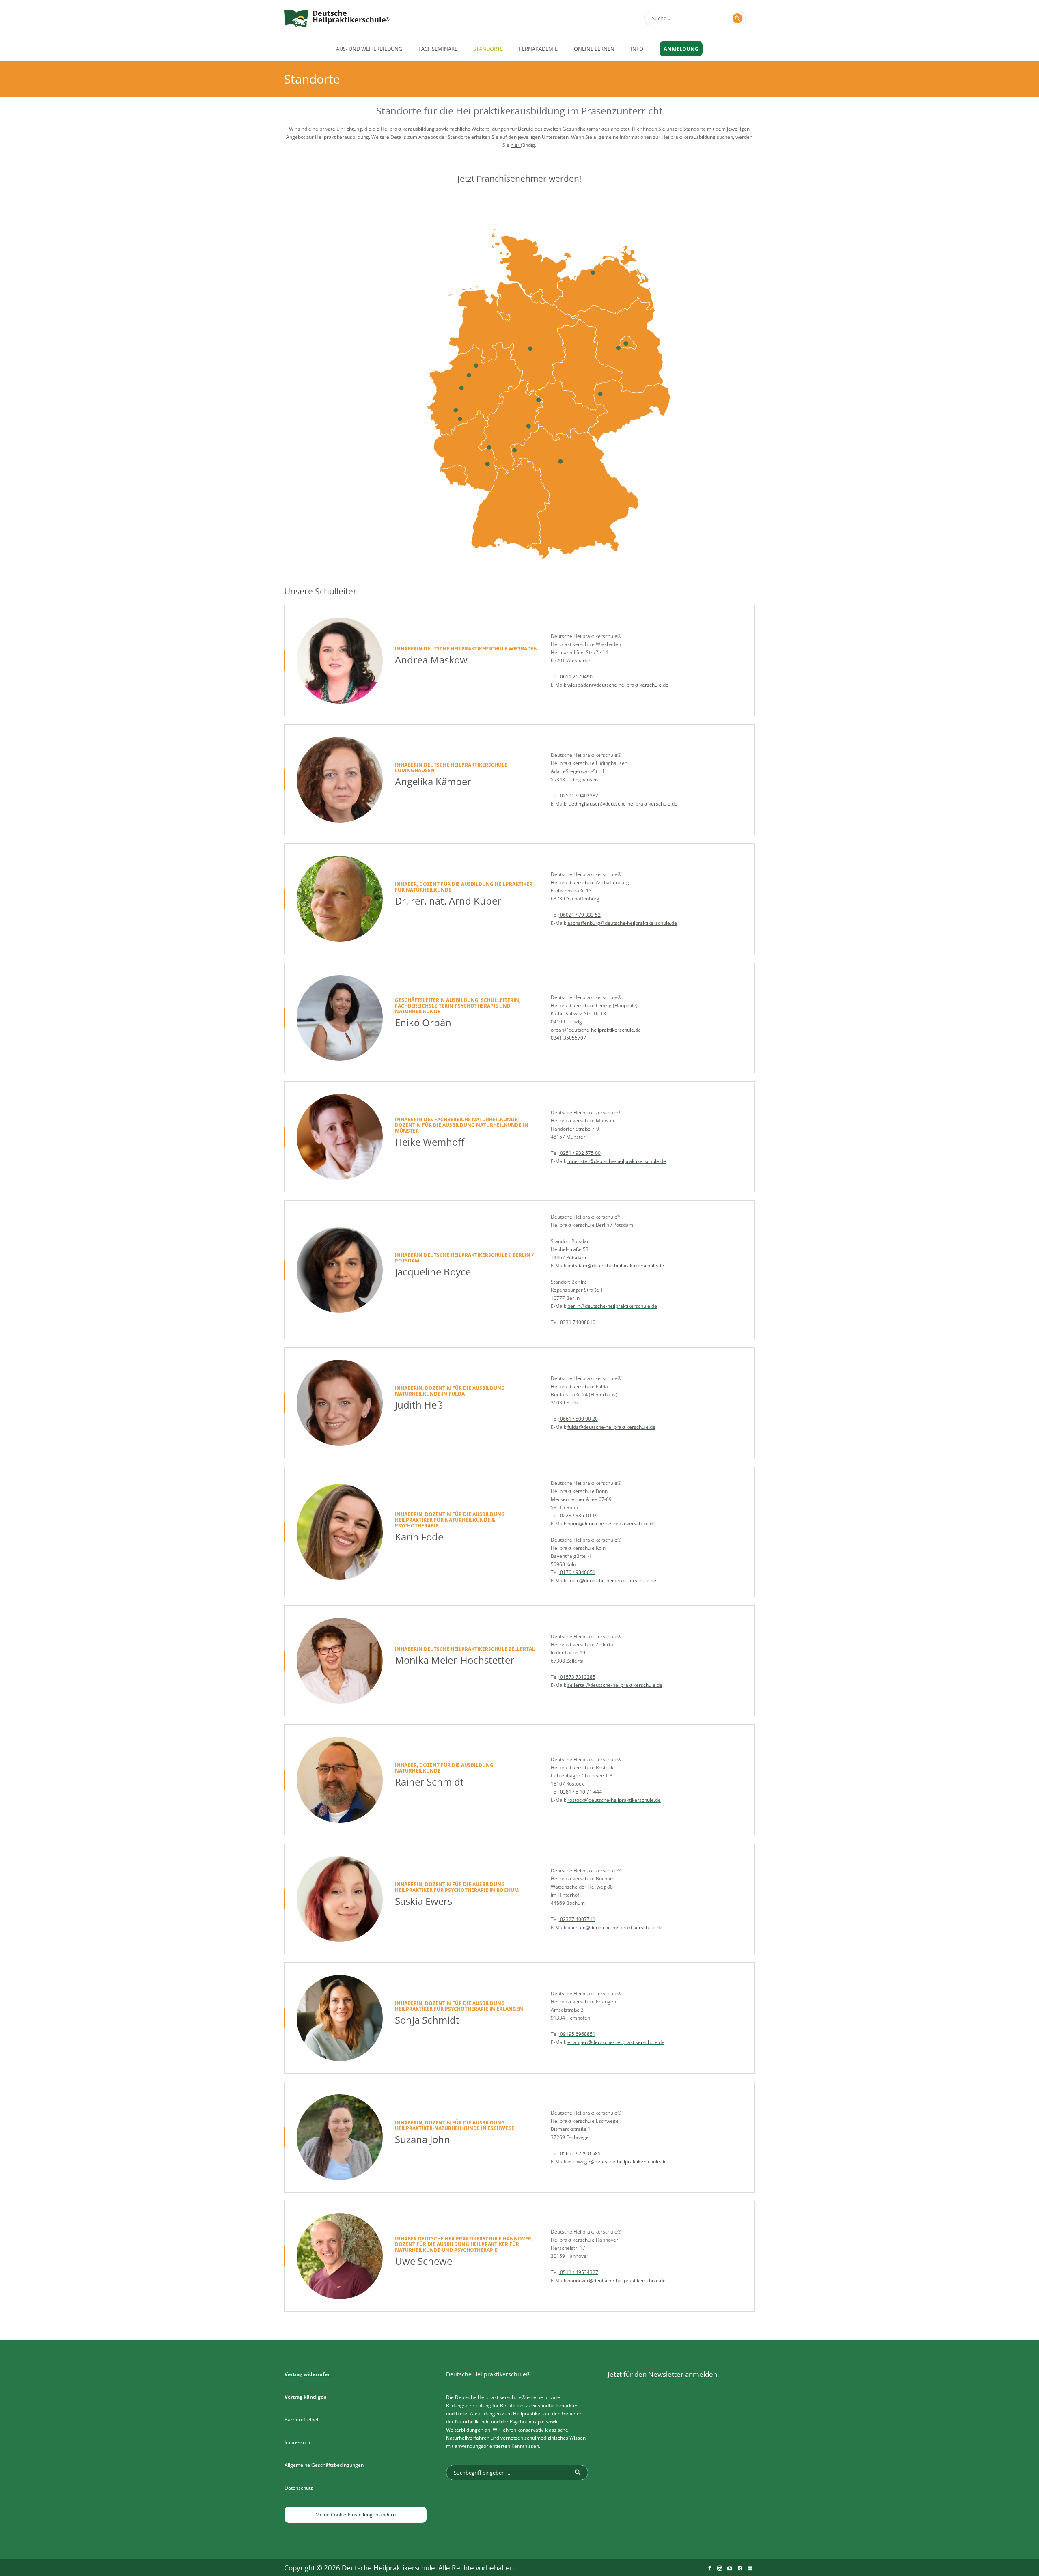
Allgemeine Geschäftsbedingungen (324, 2465)
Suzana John (422, 2139)
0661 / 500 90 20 (578, 1419)
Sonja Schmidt (427, 2020)
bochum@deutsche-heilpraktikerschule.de (615, 1927)
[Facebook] (709, 2568)
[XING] (740, 2568)
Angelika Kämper (433, 781)
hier (516, 145)
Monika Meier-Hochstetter (455, 1660)
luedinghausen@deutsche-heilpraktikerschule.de (622, 804)
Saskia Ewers (424, 1901)
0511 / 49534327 (579, 2272)
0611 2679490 (576, 677)
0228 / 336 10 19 (578, 1515)
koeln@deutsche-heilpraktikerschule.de (612, 1580)
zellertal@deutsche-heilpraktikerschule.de (615, 1685)
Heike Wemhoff (430, 1142)
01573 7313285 (577, 1677)
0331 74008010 (577, 1322)
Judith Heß (419, 1405)
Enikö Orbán (423, 1022)
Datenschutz (299, 2488)
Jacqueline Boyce (433, 1272)
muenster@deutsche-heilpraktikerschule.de (617, 1161)
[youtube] (730, 2568)
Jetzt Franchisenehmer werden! (519, 179)
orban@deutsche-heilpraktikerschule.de (596, 1030)
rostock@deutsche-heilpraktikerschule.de (614, 1800)
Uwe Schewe (424, 2261)
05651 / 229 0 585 (580, 2153)
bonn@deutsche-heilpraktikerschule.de (611, 1524)
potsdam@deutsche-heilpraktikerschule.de (616, 1265)
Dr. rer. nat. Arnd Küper (448, 901)
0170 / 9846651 (577, 1572)
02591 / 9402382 (579, 796)
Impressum (297, 2442)
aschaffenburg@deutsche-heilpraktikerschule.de (622, 923)
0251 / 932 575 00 (580, 1153)
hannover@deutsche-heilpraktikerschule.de (617, 2280)
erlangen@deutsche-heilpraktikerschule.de (616, 2042)
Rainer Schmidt (429, 1782)
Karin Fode (419, 1537)
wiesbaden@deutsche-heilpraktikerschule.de (618, 685)
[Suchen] (737, 18)
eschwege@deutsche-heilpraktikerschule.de (617, 2161)
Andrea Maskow (431, 660)
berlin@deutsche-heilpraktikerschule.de (612, 1306)
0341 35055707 (568, 1038)
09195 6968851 (577, 2034)
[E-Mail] (750, 2568)
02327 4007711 (577, 1919)
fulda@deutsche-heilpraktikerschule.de (611, 1427)
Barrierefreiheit (302, 2420)
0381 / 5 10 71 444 (580, 1792)
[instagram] (720, 2568)
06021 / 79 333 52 (580, 915)
